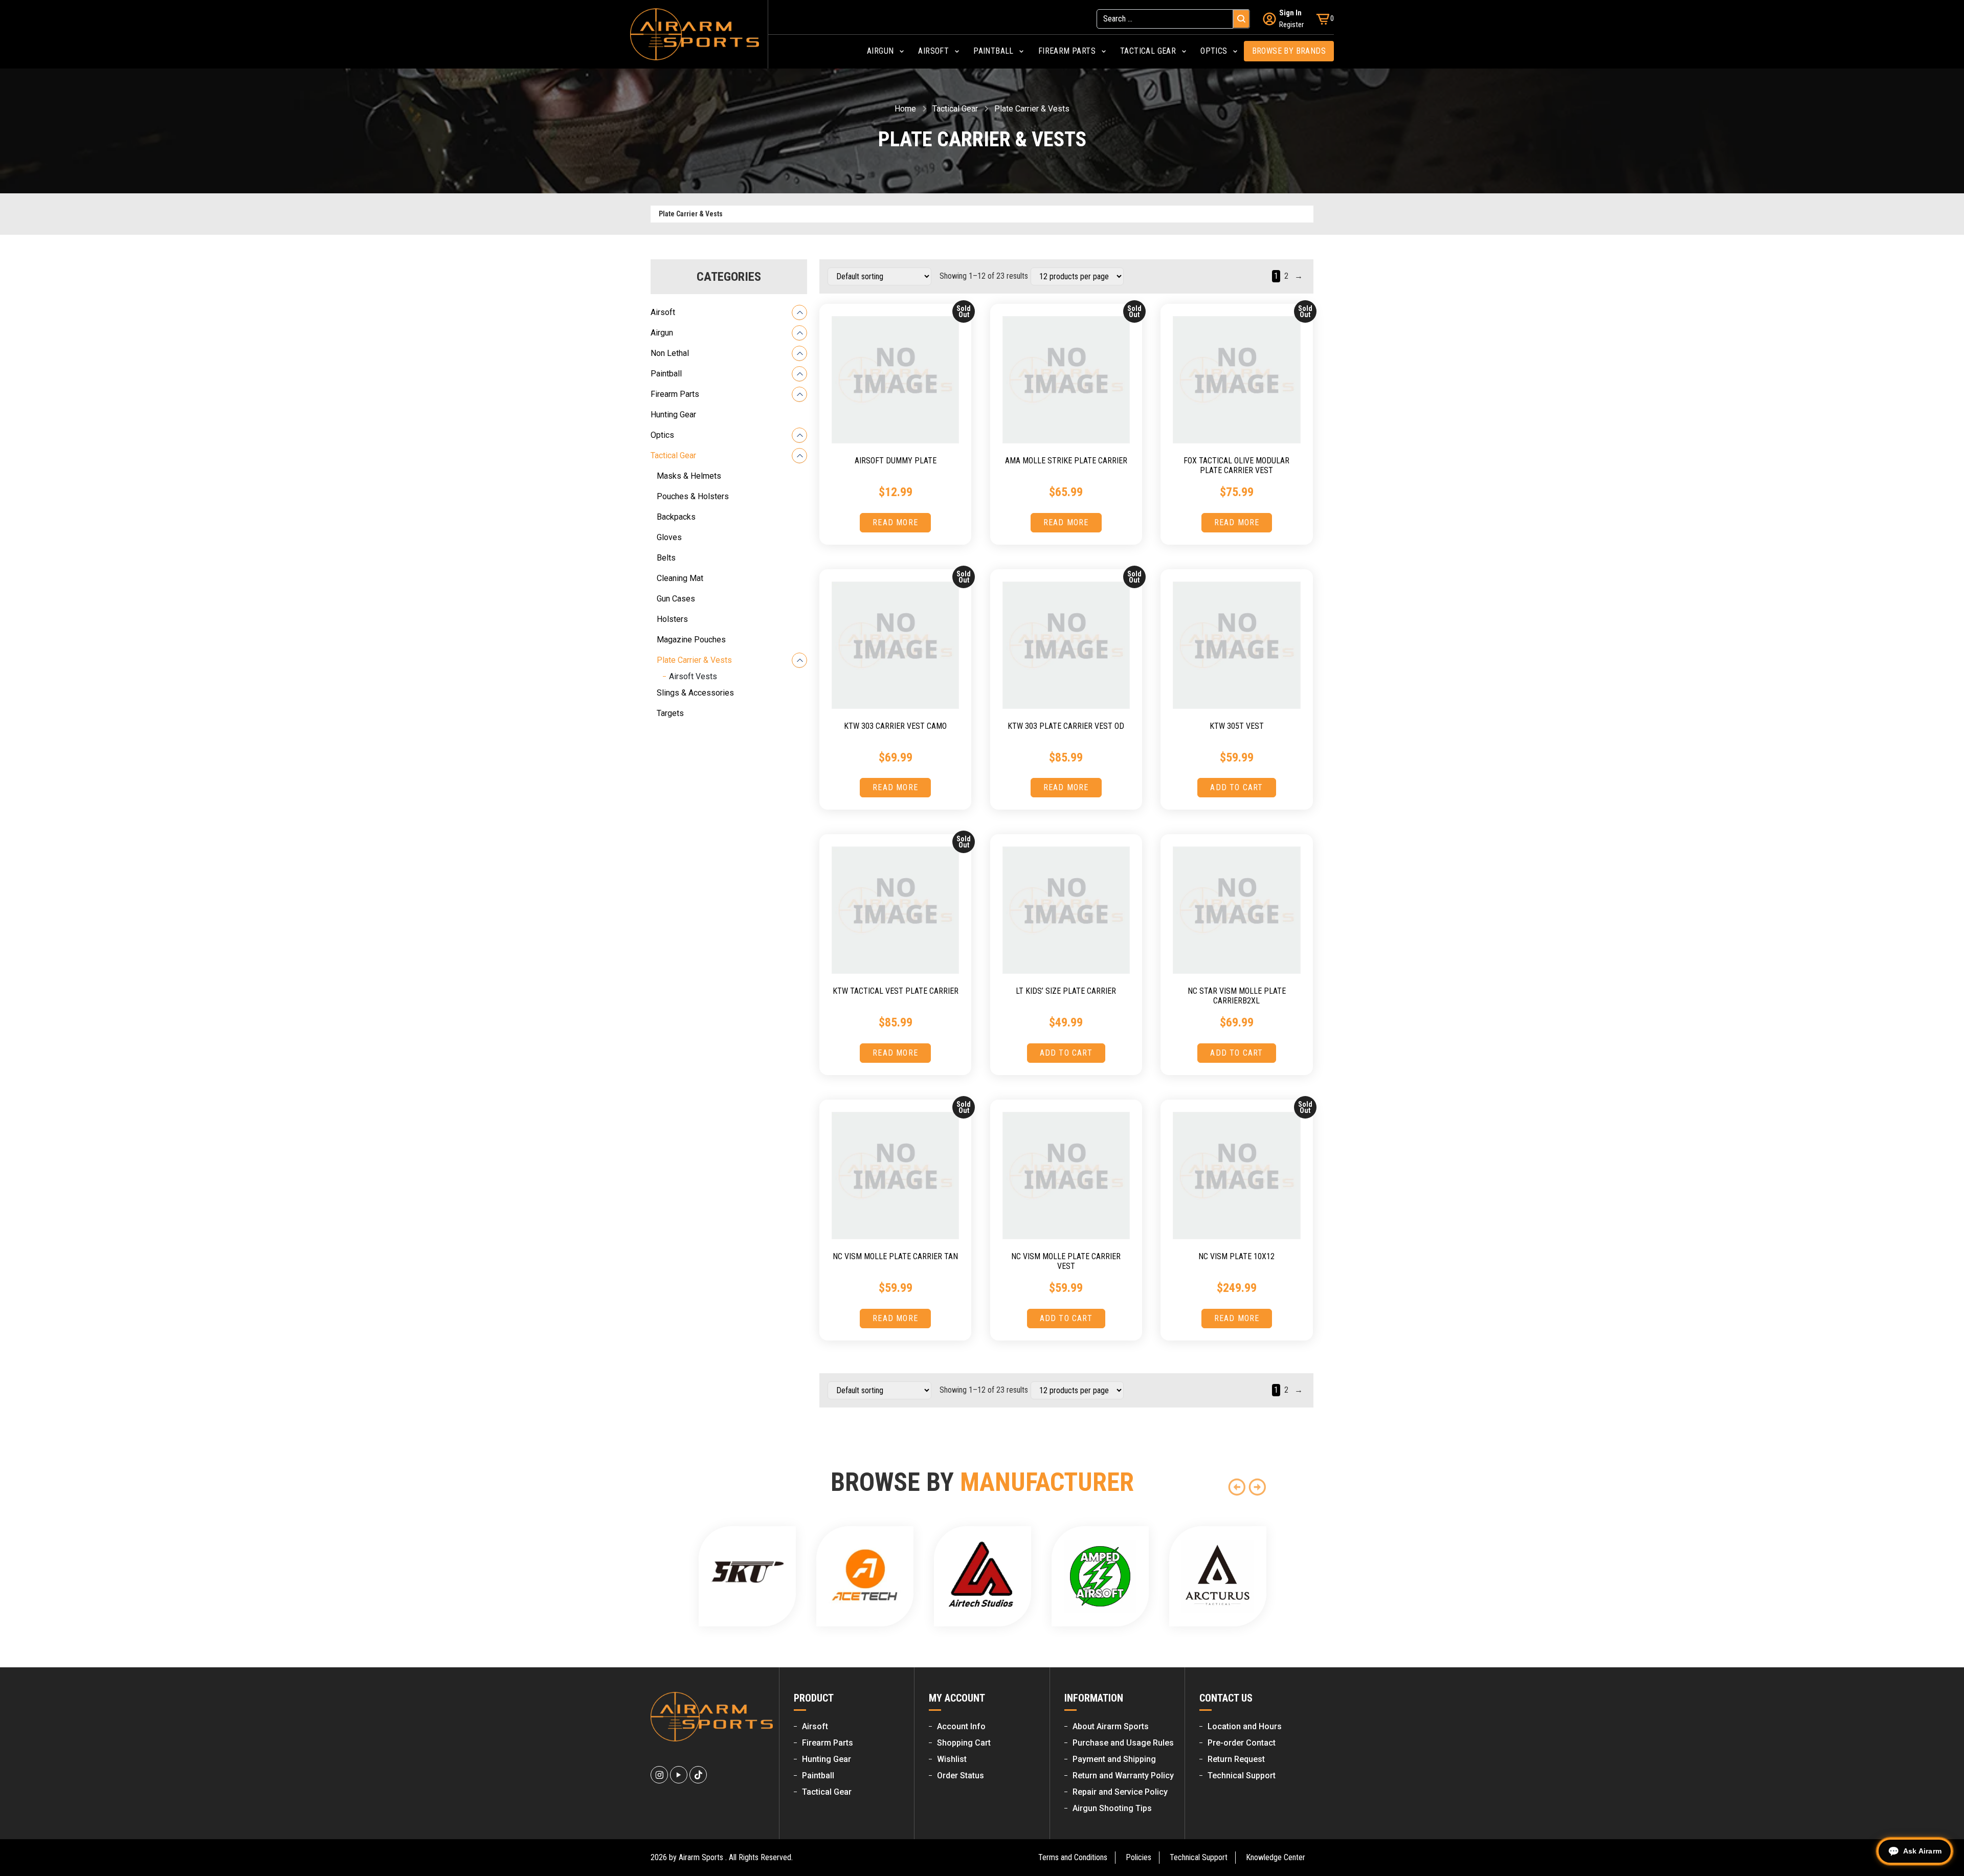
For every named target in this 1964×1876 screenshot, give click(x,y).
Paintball (666, 374)
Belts (666, 558)
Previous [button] (1237, 1487)
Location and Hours (1245, 1726)
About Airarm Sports (1111, 1726)
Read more (895, 522)
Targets (670, 713)
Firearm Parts (675, 394)
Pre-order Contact (1242, 1743)
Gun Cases (676, 599)
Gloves (669, 537)
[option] (747, 1576)
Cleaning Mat (680, 578)
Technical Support (1242, 1775)
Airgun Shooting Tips (1112, 1808)
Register (1291, 25)
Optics (662, 435)
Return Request (1236, 1759)
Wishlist (952, 1759)
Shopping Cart (964, 1743)
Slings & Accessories (695, 693)
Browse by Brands (1289, 51)
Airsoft (663, 312)
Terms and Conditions (1073, 1857)
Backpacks (676, 517)
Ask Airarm (1922, 1851)
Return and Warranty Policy (1123, 1775)
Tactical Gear (955, 109)
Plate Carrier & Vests (694, 660)
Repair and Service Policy (1120, 1792)
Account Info (961, 1726)
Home (905, 109)
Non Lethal (670, 353)
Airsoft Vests (693, 676)
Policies (1139, 1857)
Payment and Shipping (1114, 1759)
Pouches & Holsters (693, 496)
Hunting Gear (673, 415)
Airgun (662, 333)
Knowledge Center (1276, 1857)
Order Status (961, 1775)
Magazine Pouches (691, 640)
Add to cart (1236, 787)
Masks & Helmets (689, 476)
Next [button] (1257, 1487)
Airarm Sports (701, 1857)
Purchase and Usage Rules (1123, 1743)
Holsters (672, 619)
